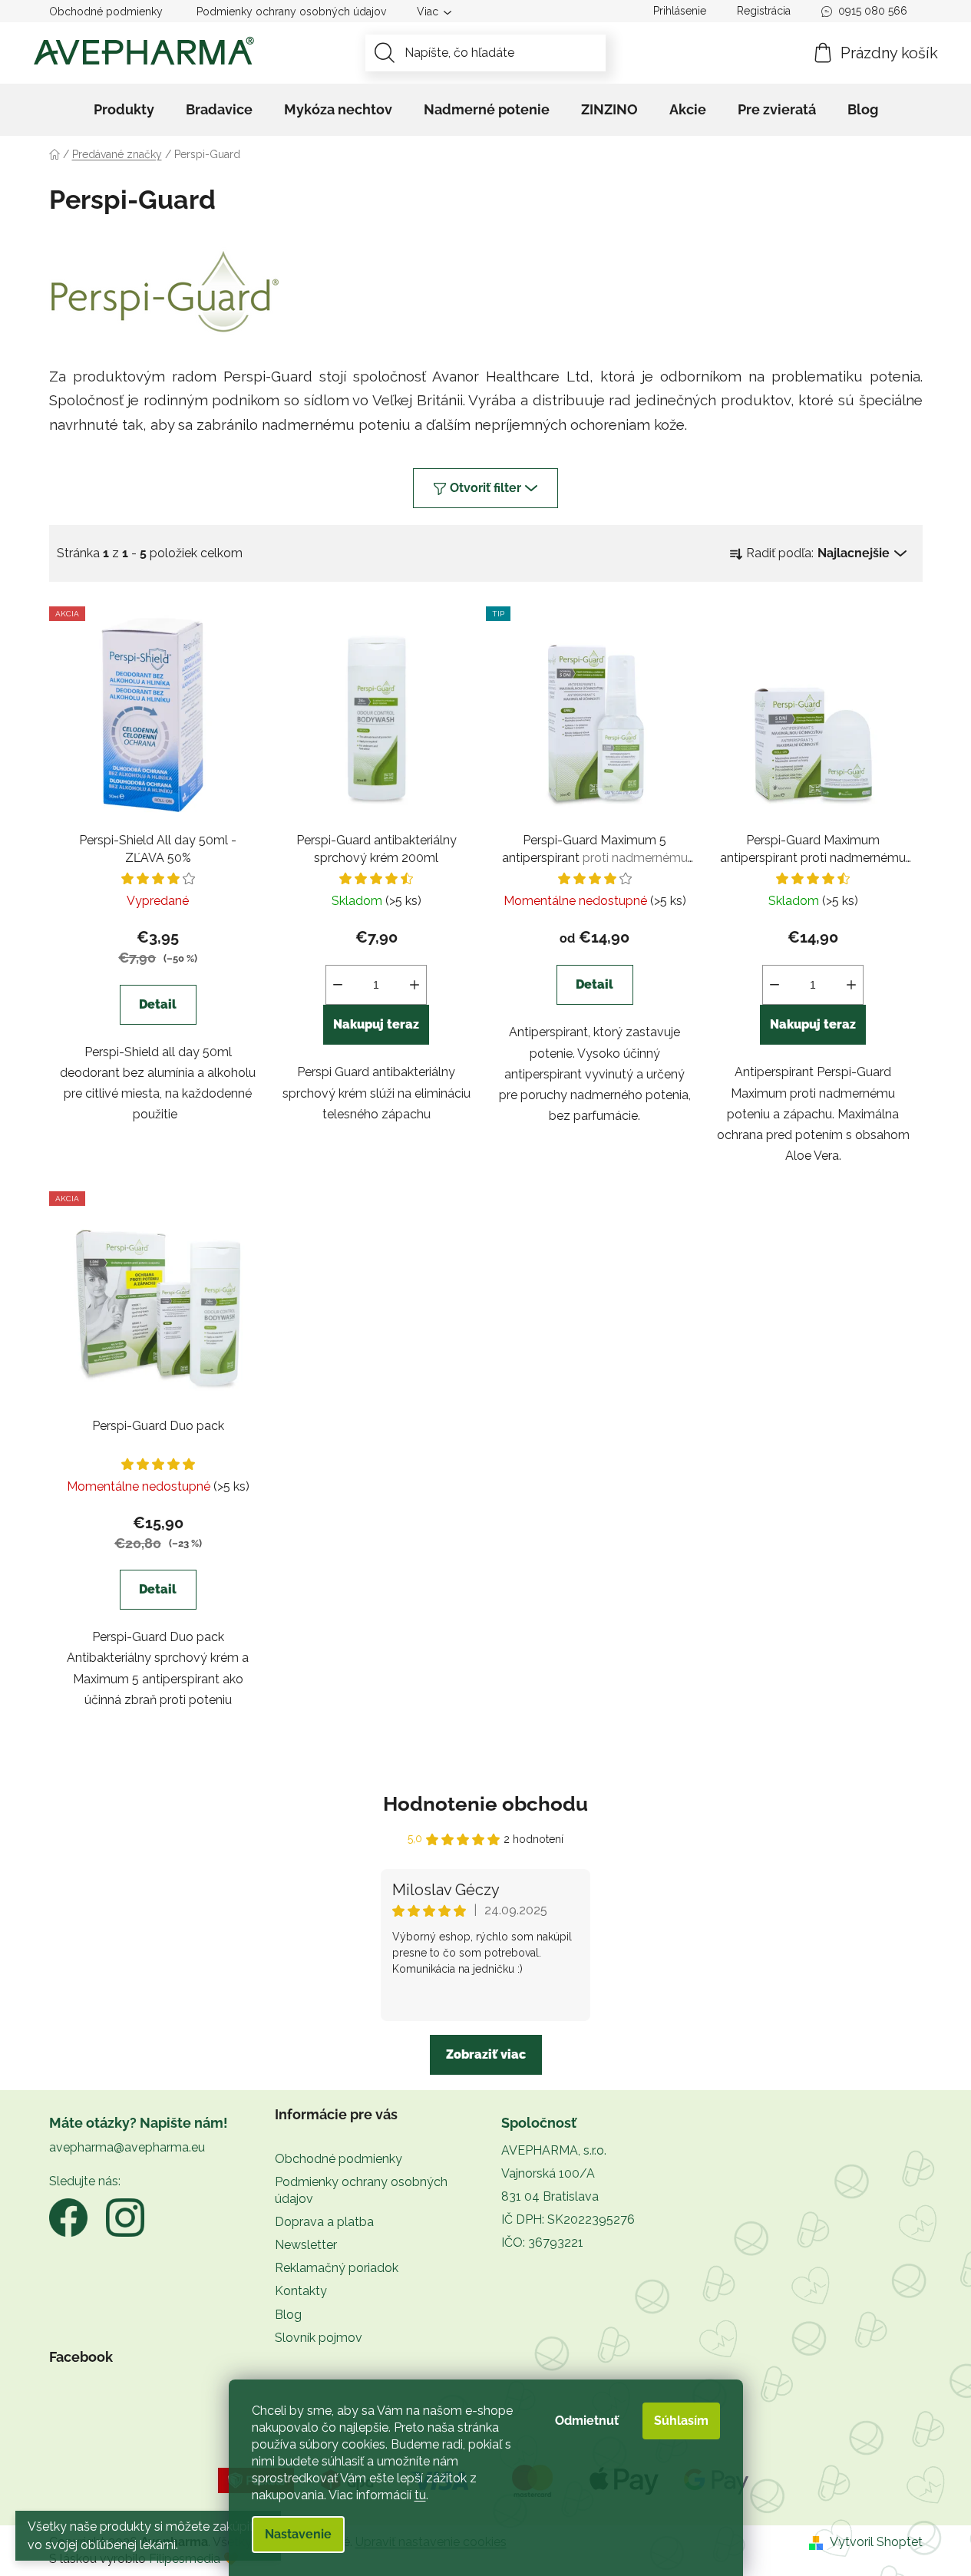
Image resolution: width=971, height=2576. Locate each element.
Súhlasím (681, 2421)
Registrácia (764, 11)
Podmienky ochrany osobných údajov (291, 12)
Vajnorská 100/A (548, 2173)
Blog (288, 2315)
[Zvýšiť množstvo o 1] (414, 985)
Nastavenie (298, 2534)
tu (420, 2495)
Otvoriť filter (485, 488)
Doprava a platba (324, 2222)
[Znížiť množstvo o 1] (338, 985)
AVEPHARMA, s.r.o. (554, 2150)
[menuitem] (124, 110)
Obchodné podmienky (106, 12)
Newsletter (306, 2245)
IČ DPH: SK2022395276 (568, 2219)
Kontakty (301, 2291)
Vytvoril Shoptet (876, 2542)
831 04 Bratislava (550, 2196)
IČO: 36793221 (542, 2242)
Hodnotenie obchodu (485, 1804)
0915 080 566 (873, 11)
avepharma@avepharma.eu (127, 2147)
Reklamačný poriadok (337, 2268)
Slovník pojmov (319, 2338)
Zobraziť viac (486, 2054)
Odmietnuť (587, 2421)
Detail (158, 1004)
